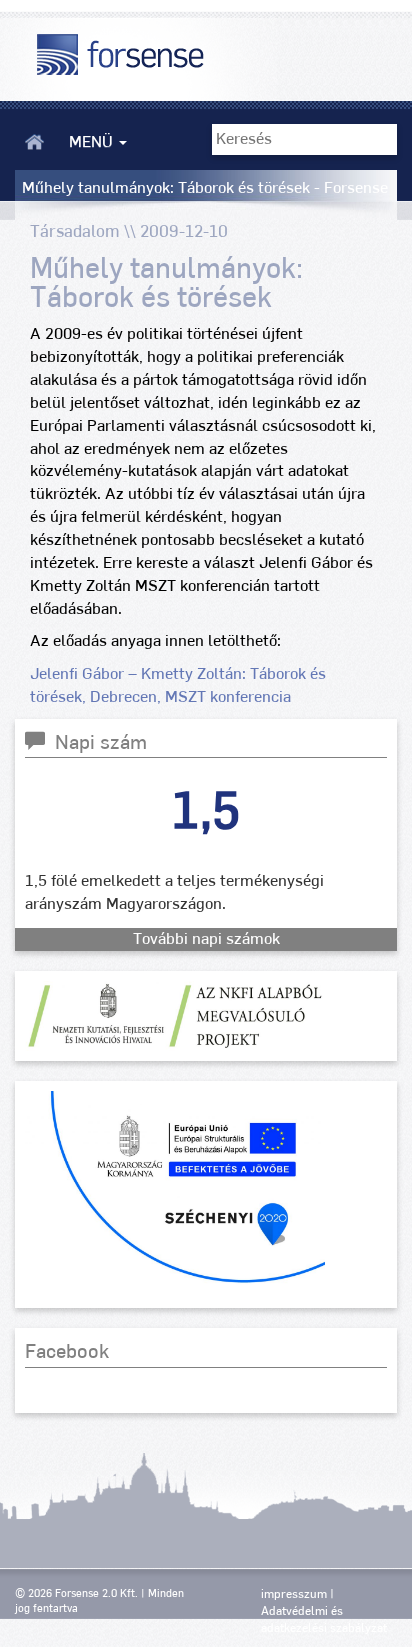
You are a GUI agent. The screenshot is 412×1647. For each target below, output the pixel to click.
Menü (93, 142)
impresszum (294, 1594)
